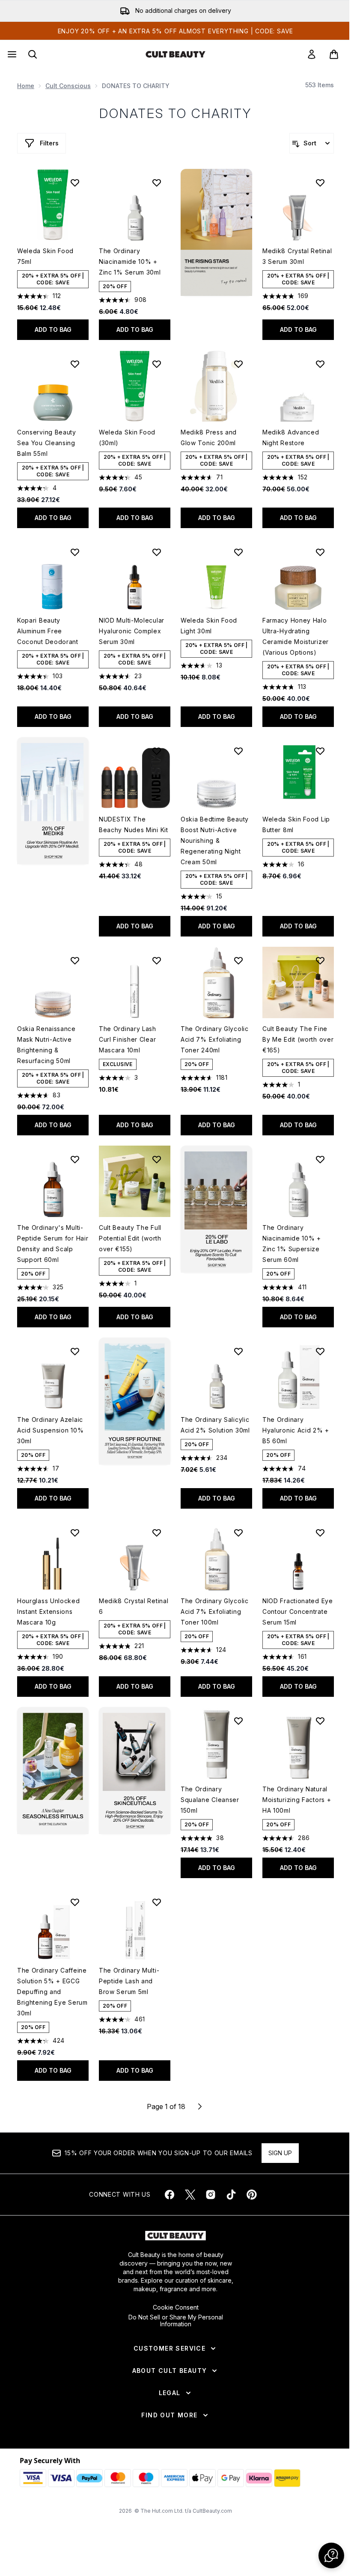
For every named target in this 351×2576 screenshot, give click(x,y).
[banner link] (135, 1401)
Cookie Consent (176, 2307)
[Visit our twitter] (190, 2195)
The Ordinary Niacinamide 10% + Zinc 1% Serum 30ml (130, 261)
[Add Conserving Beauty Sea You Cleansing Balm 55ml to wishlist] (75, 364)
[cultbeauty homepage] (175, 54)
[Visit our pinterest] (252, 2195)
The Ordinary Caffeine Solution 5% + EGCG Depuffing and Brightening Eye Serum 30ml (52, 1992)
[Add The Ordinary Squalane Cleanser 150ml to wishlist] (238, 1721)
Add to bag (53, 329)
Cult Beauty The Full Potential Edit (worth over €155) (130, 1238)
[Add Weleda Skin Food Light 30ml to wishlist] (238, 552)
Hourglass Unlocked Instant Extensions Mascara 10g (49, 1611)
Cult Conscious (68, 86)
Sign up (280, 2153)
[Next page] (200, 2106)
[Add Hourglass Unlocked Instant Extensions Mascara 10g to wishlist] (75, 1533)
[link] (312, 54)
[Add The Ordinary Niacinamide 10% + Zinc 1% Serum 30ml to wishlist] (157, 183)
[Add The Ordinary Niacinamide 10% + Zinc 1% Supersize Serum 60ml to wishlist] (320, 1159)
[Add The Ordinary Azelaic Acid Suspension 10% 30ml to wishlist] (75, 1351)
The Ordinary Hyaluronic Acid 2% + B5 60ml (296, 1430)
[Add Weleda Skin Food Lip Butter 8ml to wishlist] (320, 751)
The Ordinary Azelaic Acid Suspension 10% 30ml (50, 1430)
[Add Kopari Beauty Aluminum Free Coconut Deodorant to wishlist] (75, 552)
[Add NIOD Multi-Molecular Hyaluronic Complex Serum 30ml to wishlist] (157, 552)
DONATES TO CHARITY (175, 113)
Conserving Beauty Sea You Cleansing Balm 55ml (47, 443)
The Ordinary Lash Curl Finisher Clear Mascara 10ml (128, 1039)
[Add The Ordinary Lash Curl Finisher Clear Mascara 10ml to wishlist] (157, 960)
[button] (216, 232)
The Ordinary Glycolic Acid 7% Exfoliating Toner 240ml (215, 1039)
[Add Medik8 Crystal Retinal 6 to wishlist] (157, 1533)
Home (26, 86)
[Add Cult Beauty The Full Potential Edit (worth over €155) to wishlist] (157, 1159)
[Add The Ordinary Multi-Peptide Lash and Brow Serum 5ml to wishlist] (157, 1902)
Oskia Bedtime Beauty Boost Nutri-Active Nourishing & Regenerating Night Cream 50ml (215, 840)
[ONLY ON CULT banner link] (53, 801)
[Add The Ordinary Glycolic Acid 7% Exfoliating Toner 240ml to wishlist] (238, 960)
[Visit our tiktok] (231, 2195)
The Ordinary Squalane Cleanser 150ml (210, 1800)
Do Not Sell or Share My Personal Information (176, 2321)
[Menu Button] (11, 54)
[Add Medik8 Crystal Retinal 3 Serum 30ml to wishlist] (320, 183)
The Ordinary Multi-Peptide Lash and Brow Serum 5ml (129, 1981)
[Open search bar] (33, 54)
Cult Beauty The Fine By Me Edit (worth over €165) (298, 1039)
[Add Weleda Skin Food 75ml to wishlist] (75, 183)
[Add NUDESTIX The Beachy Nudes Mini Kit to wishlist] (157, 751)
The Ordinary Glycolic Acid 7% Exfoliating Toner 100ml (215, 1611)
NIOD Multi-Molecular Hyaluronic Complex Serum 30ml (132, 631)
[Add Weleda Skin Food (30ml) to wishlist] (157, 364)
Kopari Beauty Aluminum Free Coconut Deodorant (48, 631)
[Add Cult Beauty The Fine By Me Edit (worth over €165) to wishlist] (320, 960)
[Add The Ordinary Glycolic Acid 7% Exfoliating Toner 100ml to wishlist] (238, 1533)
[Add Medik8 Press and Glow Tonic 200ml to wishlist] (238, 364)
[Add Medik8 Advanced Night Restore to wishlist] (320, 364)
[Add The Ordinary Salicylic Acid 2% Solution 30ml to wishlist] (238, 1351)
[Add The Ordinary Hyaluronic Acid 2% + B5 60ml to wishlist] (320, 1351)
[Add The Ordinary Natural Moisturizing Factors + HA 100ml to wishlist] (320, 1721)
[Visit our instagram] (211, 2195)
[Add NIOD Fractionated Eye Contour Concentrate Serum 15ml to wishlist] (320, 1533)
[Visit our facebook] (170, 2195)
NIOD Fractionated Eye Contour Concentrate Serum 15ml (298, 1611)
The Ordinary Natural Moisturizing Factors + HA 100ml (297, 1800)
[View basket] (334, 54)
